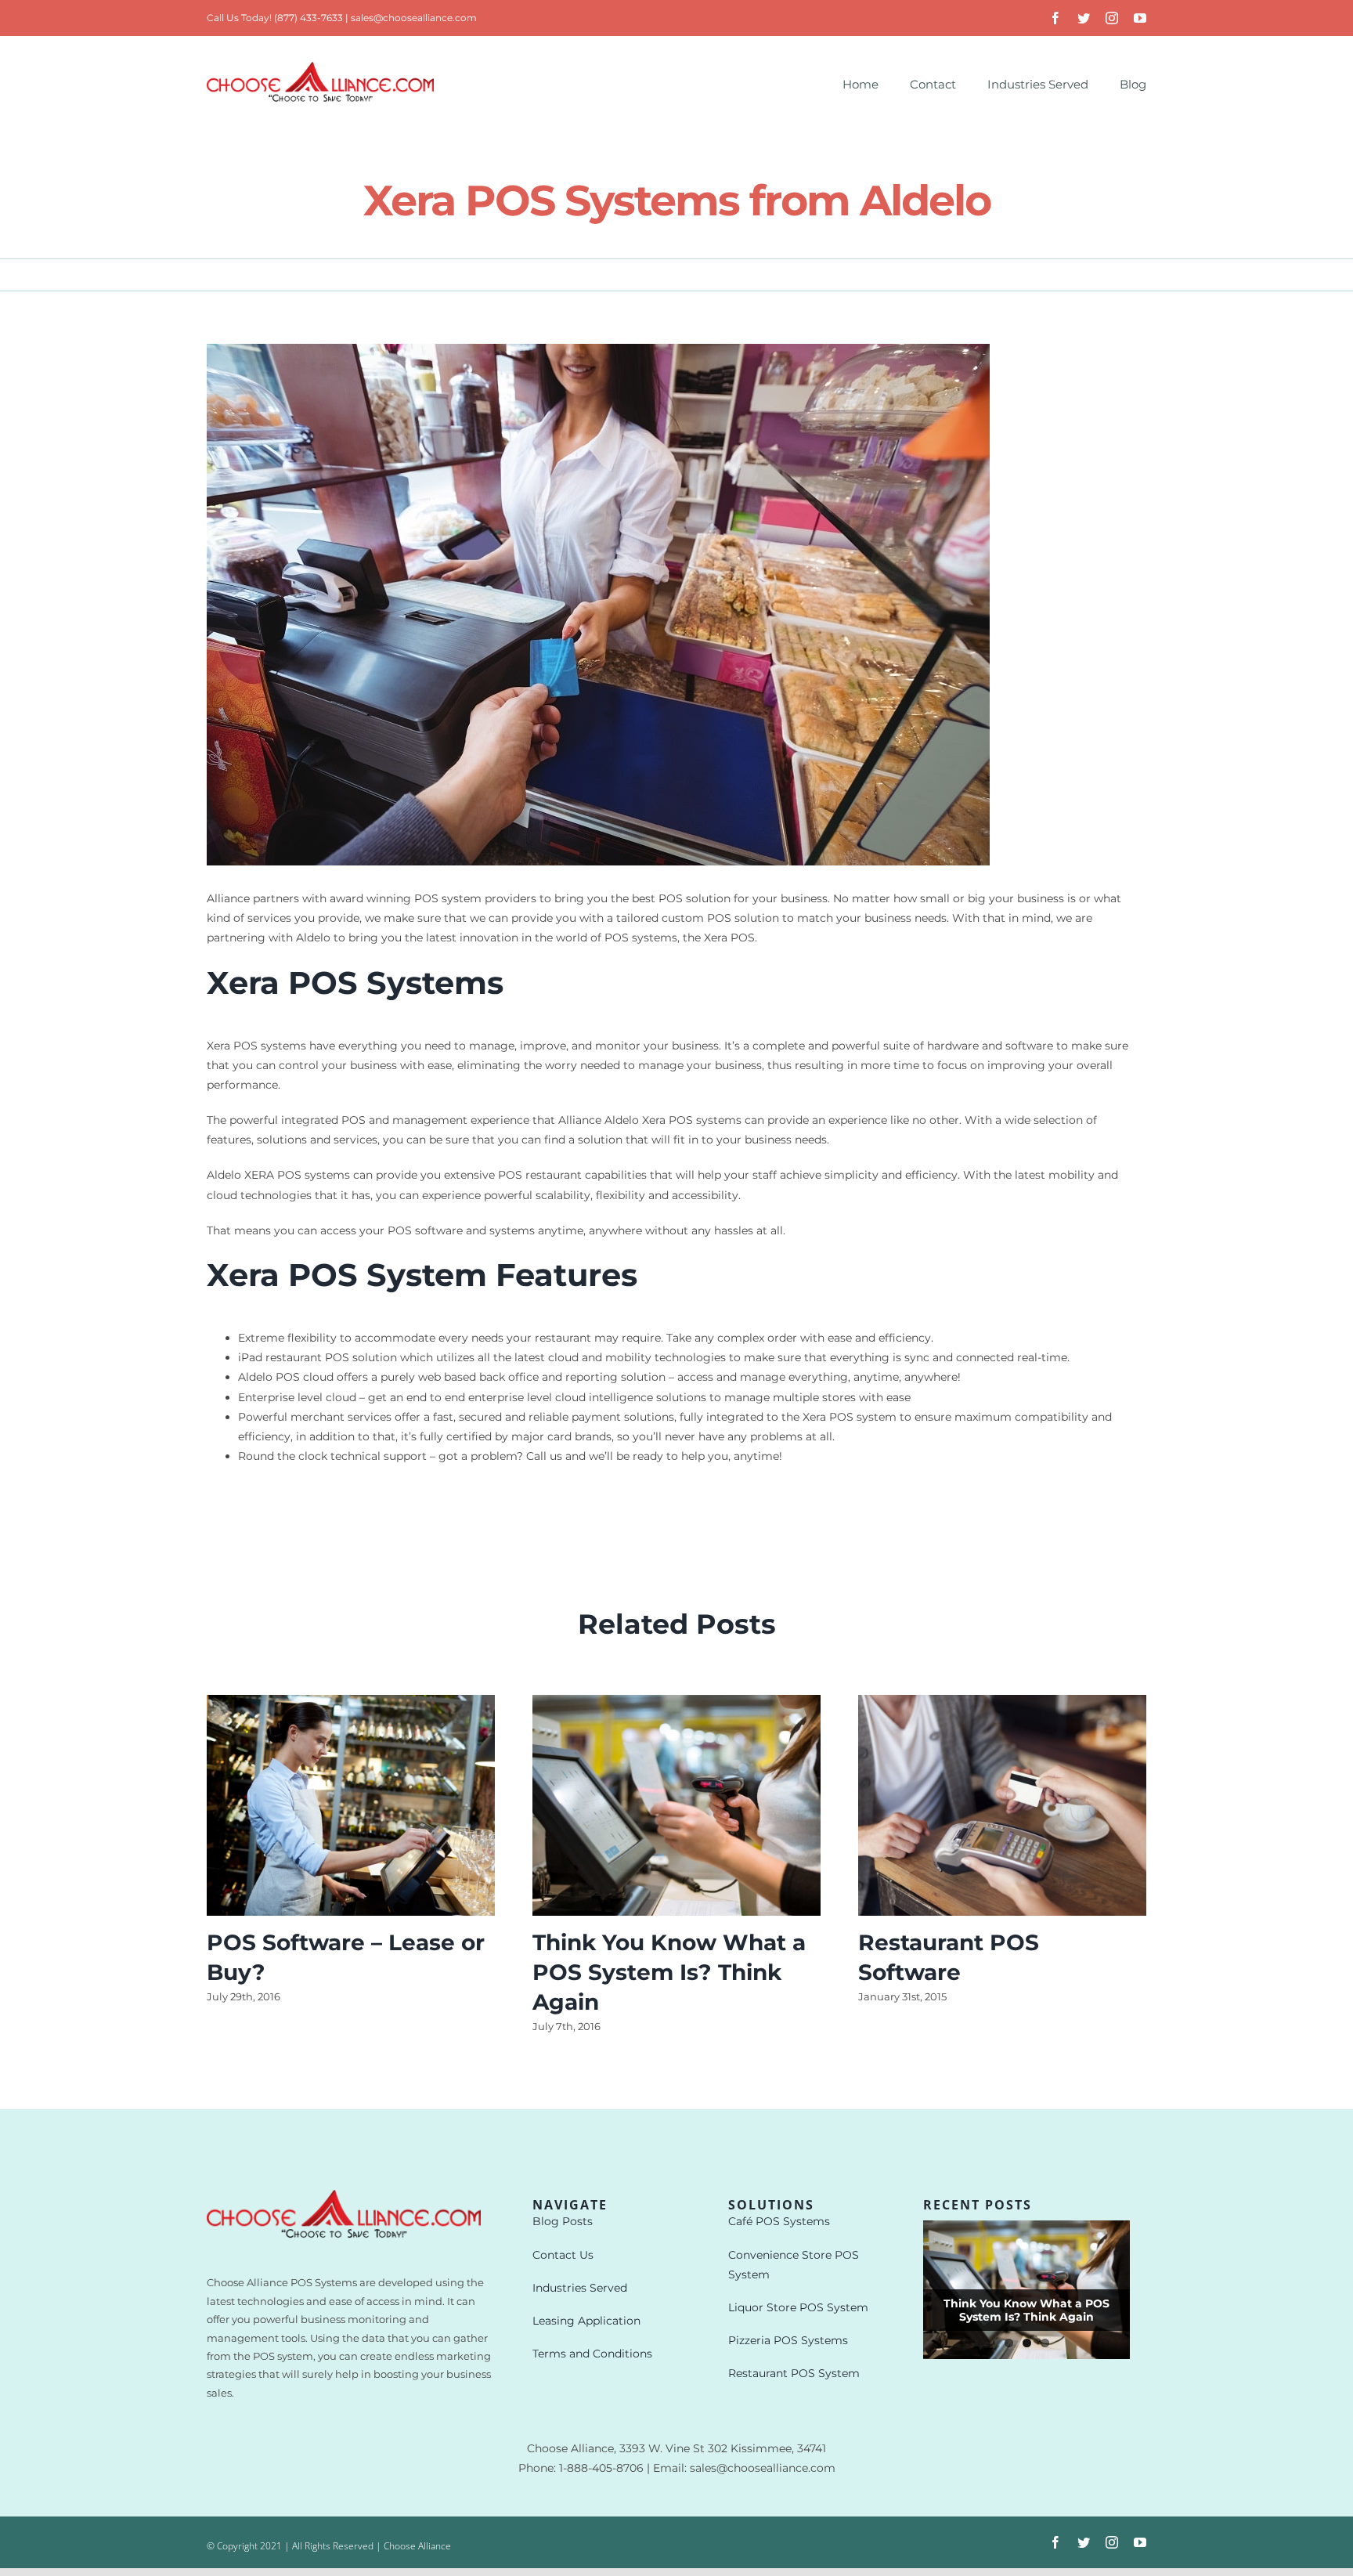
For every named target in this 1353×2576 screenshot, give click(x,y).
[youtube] (1140, 18)
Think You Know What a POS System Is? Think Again (669, 1972)
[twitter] (1084, 18)
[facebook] (1055, 18)
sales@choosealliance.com (414, 18)
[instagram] (1112, 18)
